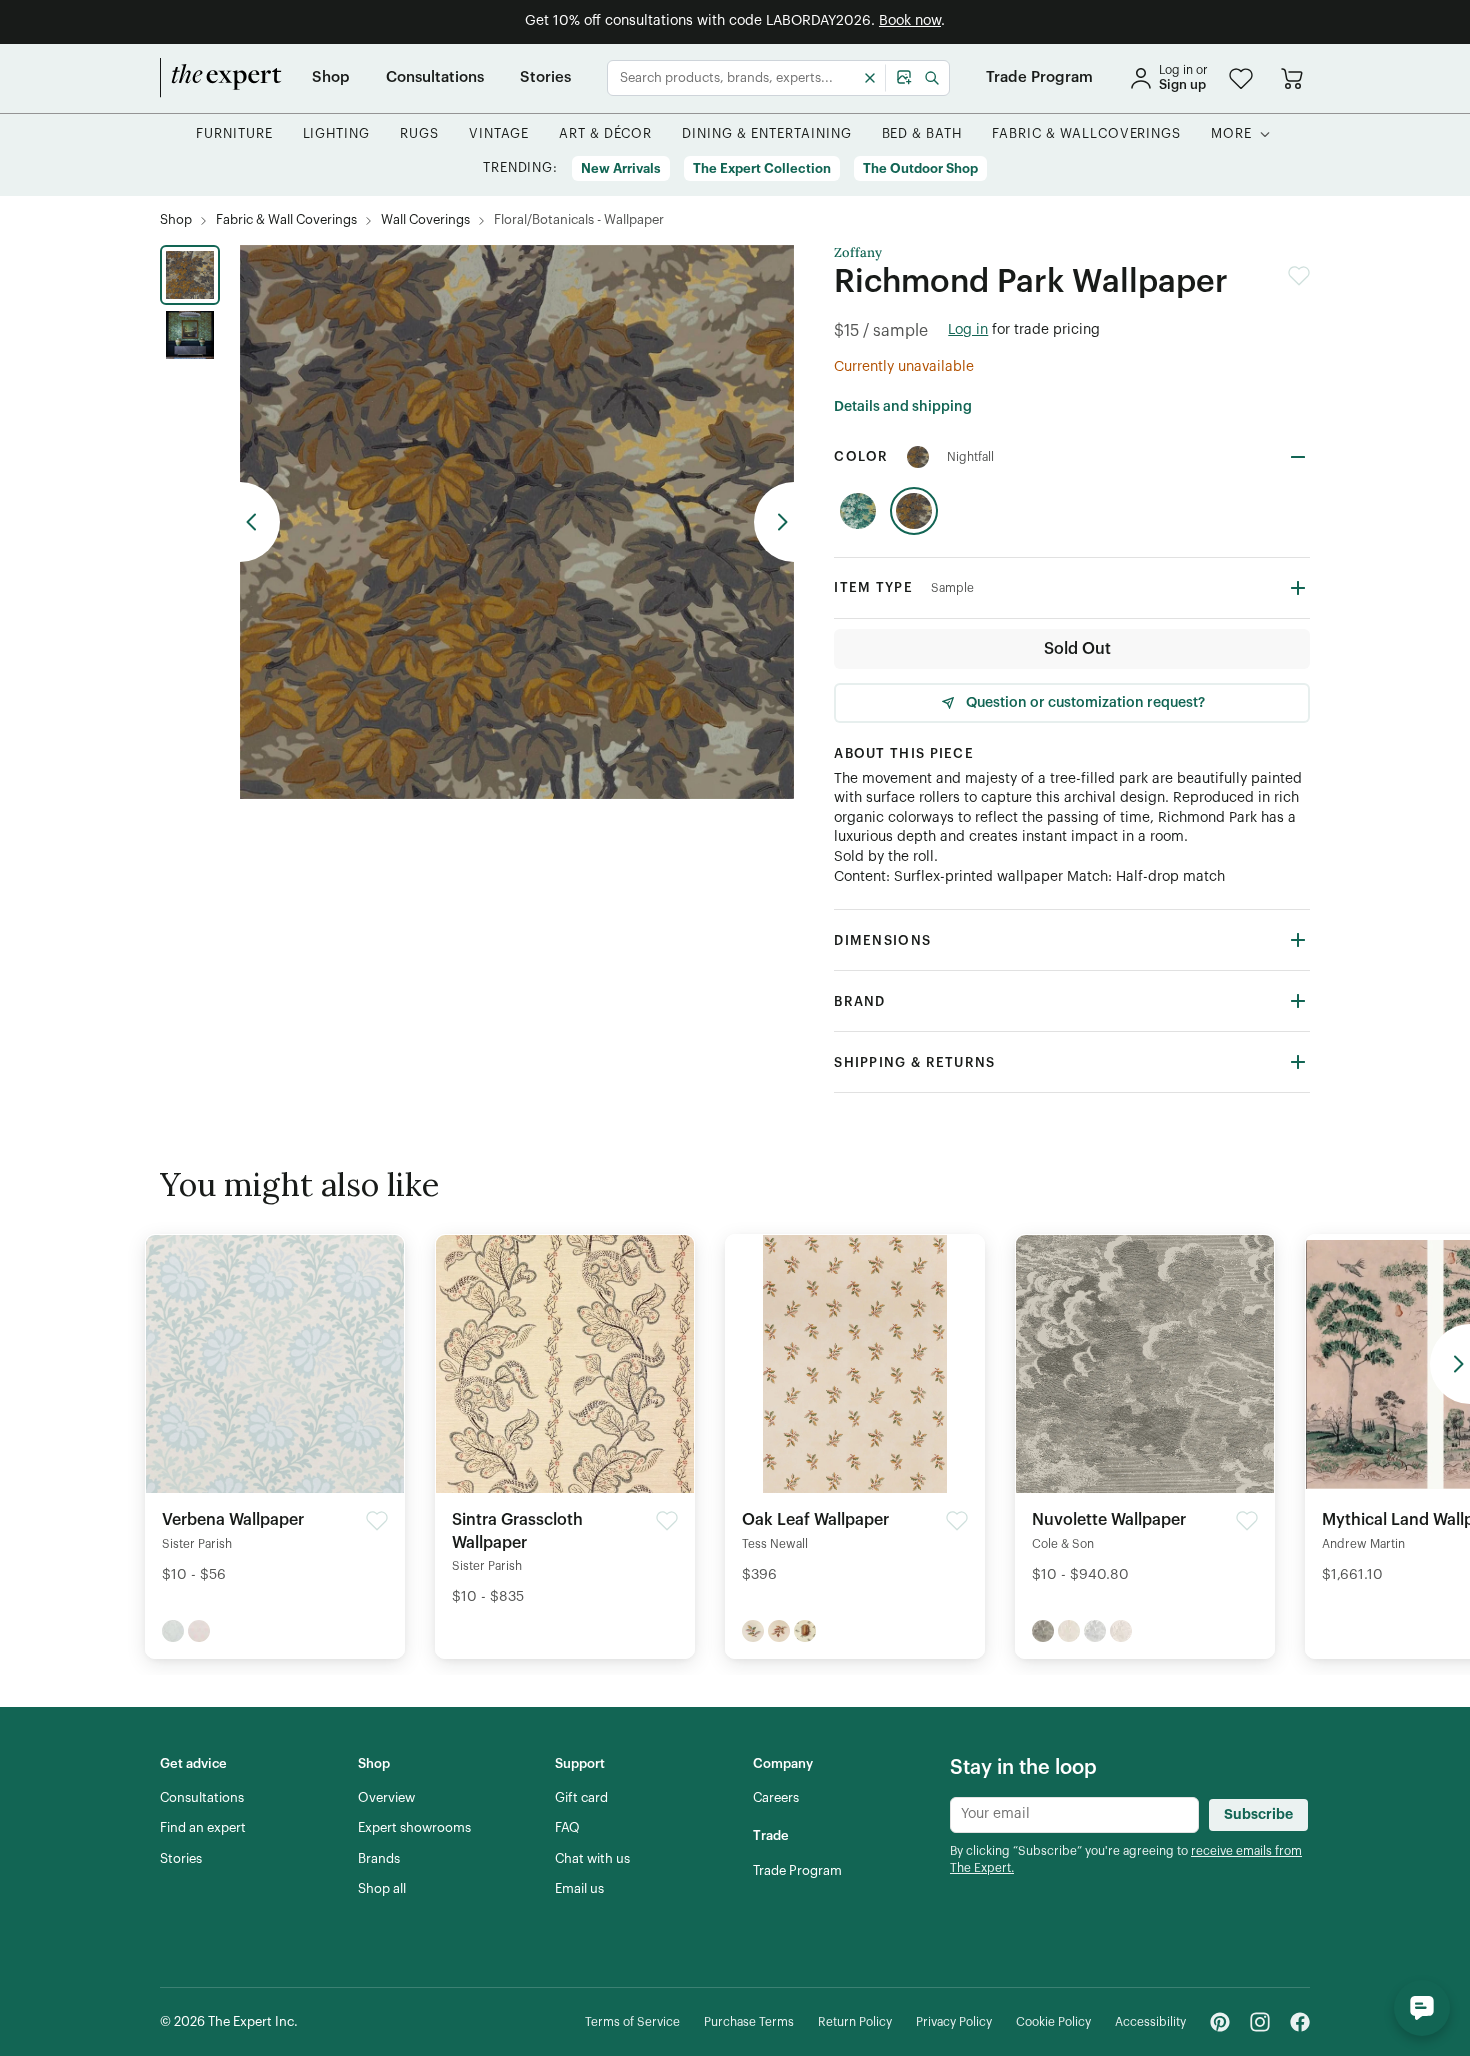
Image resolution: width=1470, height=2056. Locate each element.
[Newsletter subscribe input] (1074, 1815)
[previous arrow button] (260, 522)
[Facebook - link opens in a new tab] (1300, 2022)
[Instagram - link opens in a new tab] (1260, 2022)
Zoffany (858, 253)
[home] (221, 78)
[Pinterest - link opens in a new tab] (1220, 2022)
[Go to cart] (1292, 78)
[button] (1241, 78)
